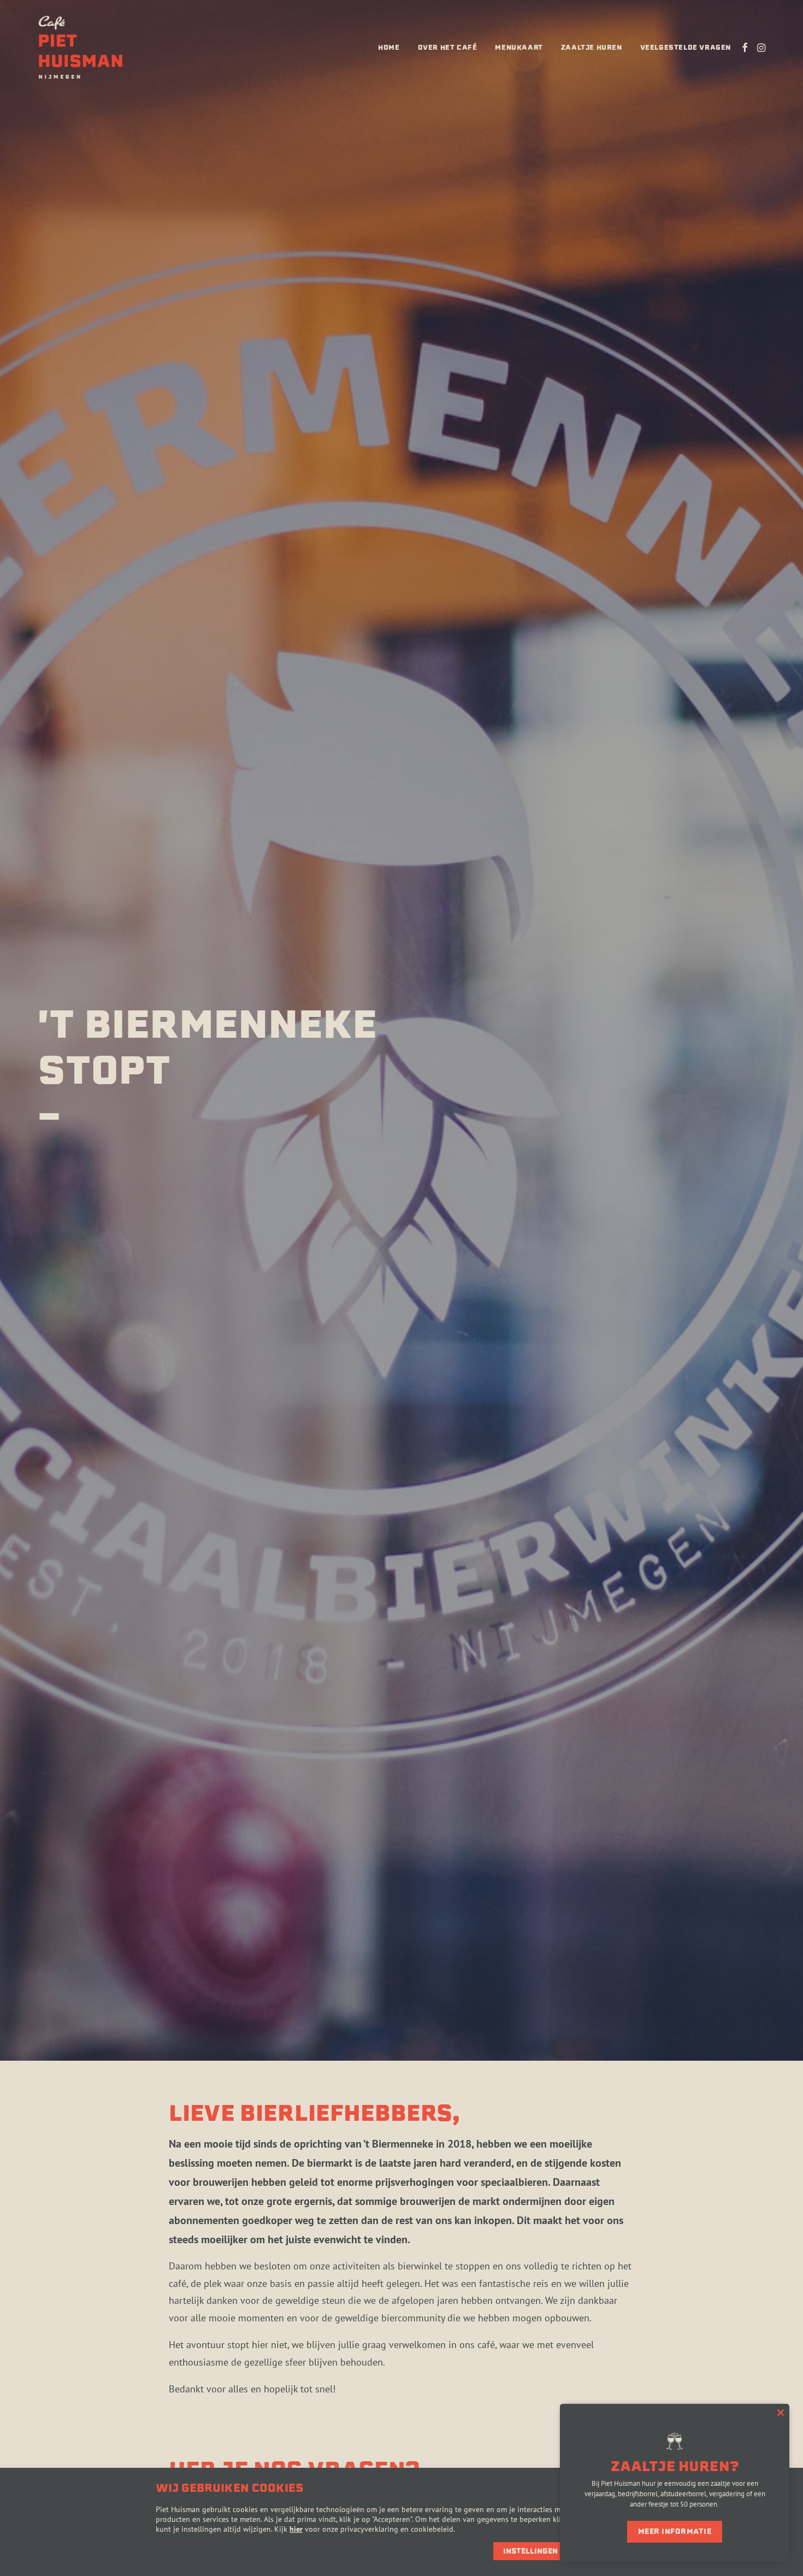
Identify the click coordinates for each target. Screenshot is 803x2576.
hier (296, 2529)
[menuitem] (389, 48)
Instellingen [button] (530, 2551)
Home (389, 47)
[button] (745, 48)
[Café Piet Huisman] (81, 48)
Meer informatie (675, 2531)
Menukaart (519, 47)
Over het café (448, 47)
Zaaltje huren (592, 47)
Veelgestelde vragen (686, 47)
